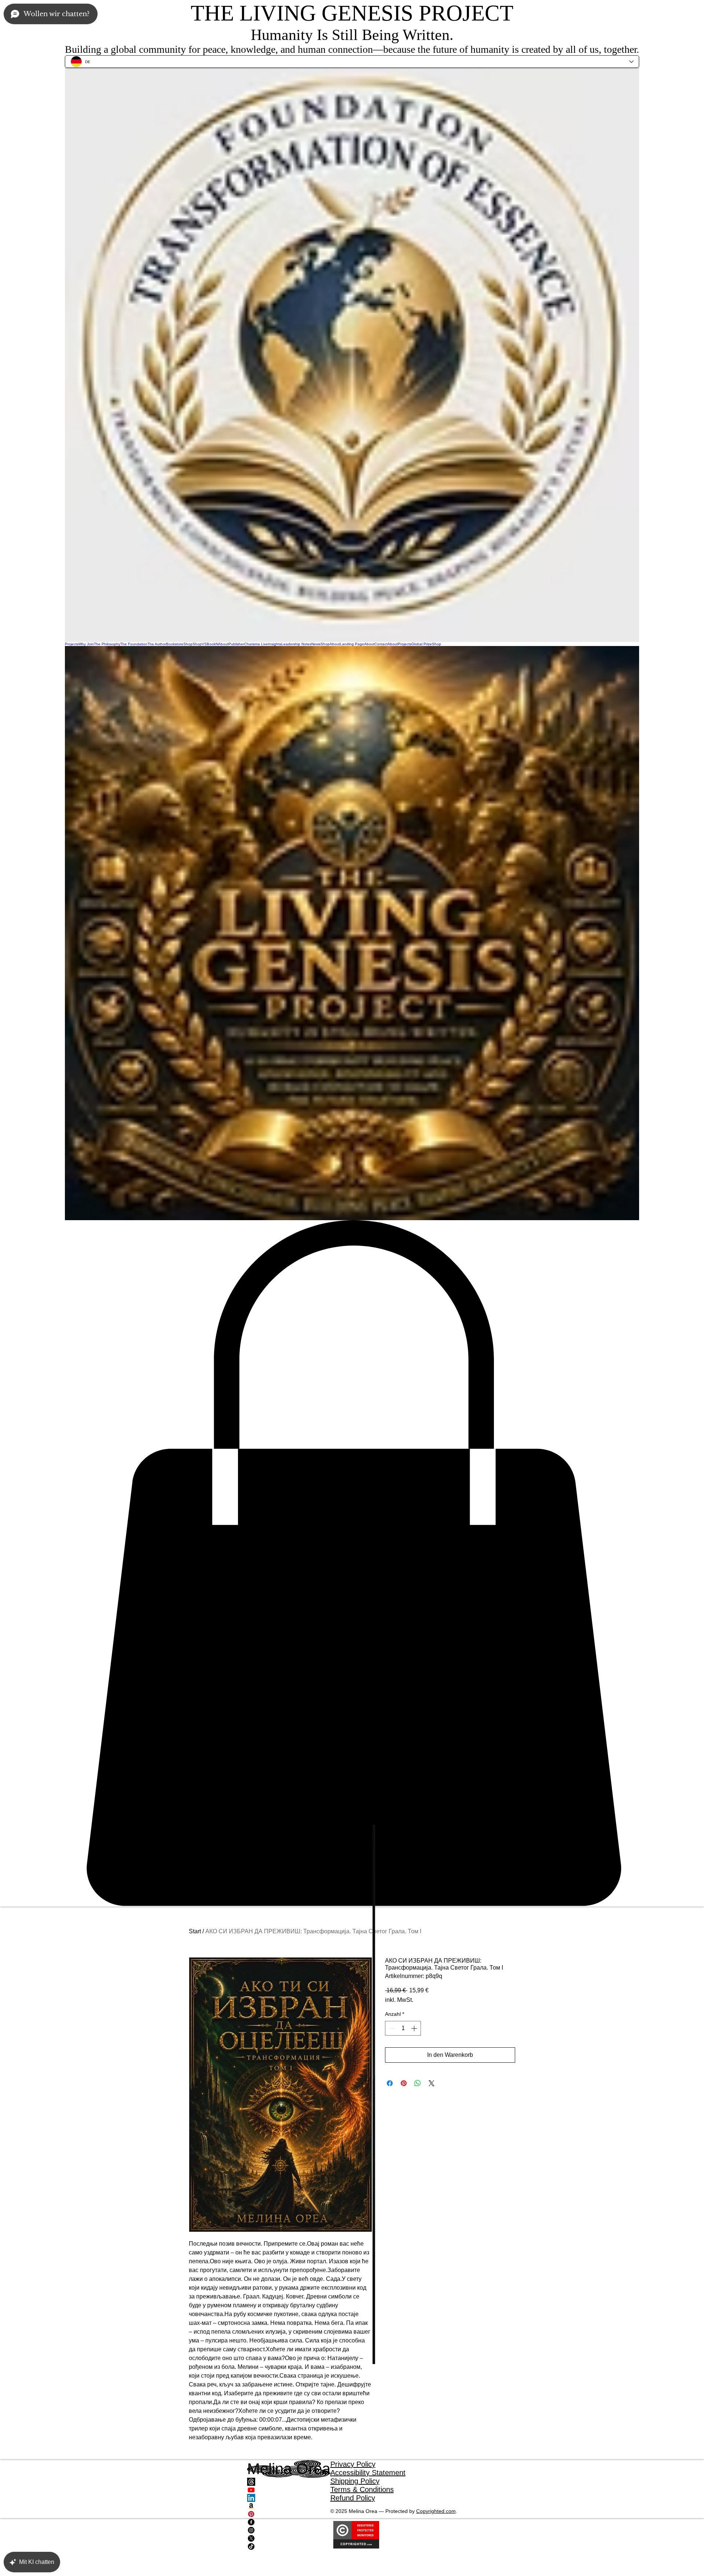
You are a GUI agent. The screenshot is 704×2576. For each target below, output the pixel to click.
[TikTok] (289, 2546)
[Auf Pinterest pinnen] (404, 2083)
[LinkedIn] (289, 2498)
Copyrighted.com (436, 2511)
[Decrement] (391, 2028)
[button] (352, 1563)
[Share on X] (432, 2083)
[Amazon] (289, 2506)
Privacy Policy (353, 2464)
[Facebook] (289, 2522)
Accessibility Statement (368, 2473)
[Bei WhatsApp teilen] (418, 2083)
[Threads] (289, 2482)
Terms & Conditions (362, 2489)
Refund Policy (353, 2498)
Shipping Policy (355, 2481)
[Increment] (415, 2028)
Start (195, 1931)
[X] (289, 2538)
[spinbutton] (403, 2028)
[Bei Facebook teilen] (390, 2083)
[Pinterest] (289, 2514)
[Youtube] (289, 2490)
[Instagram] (289, 2530)
